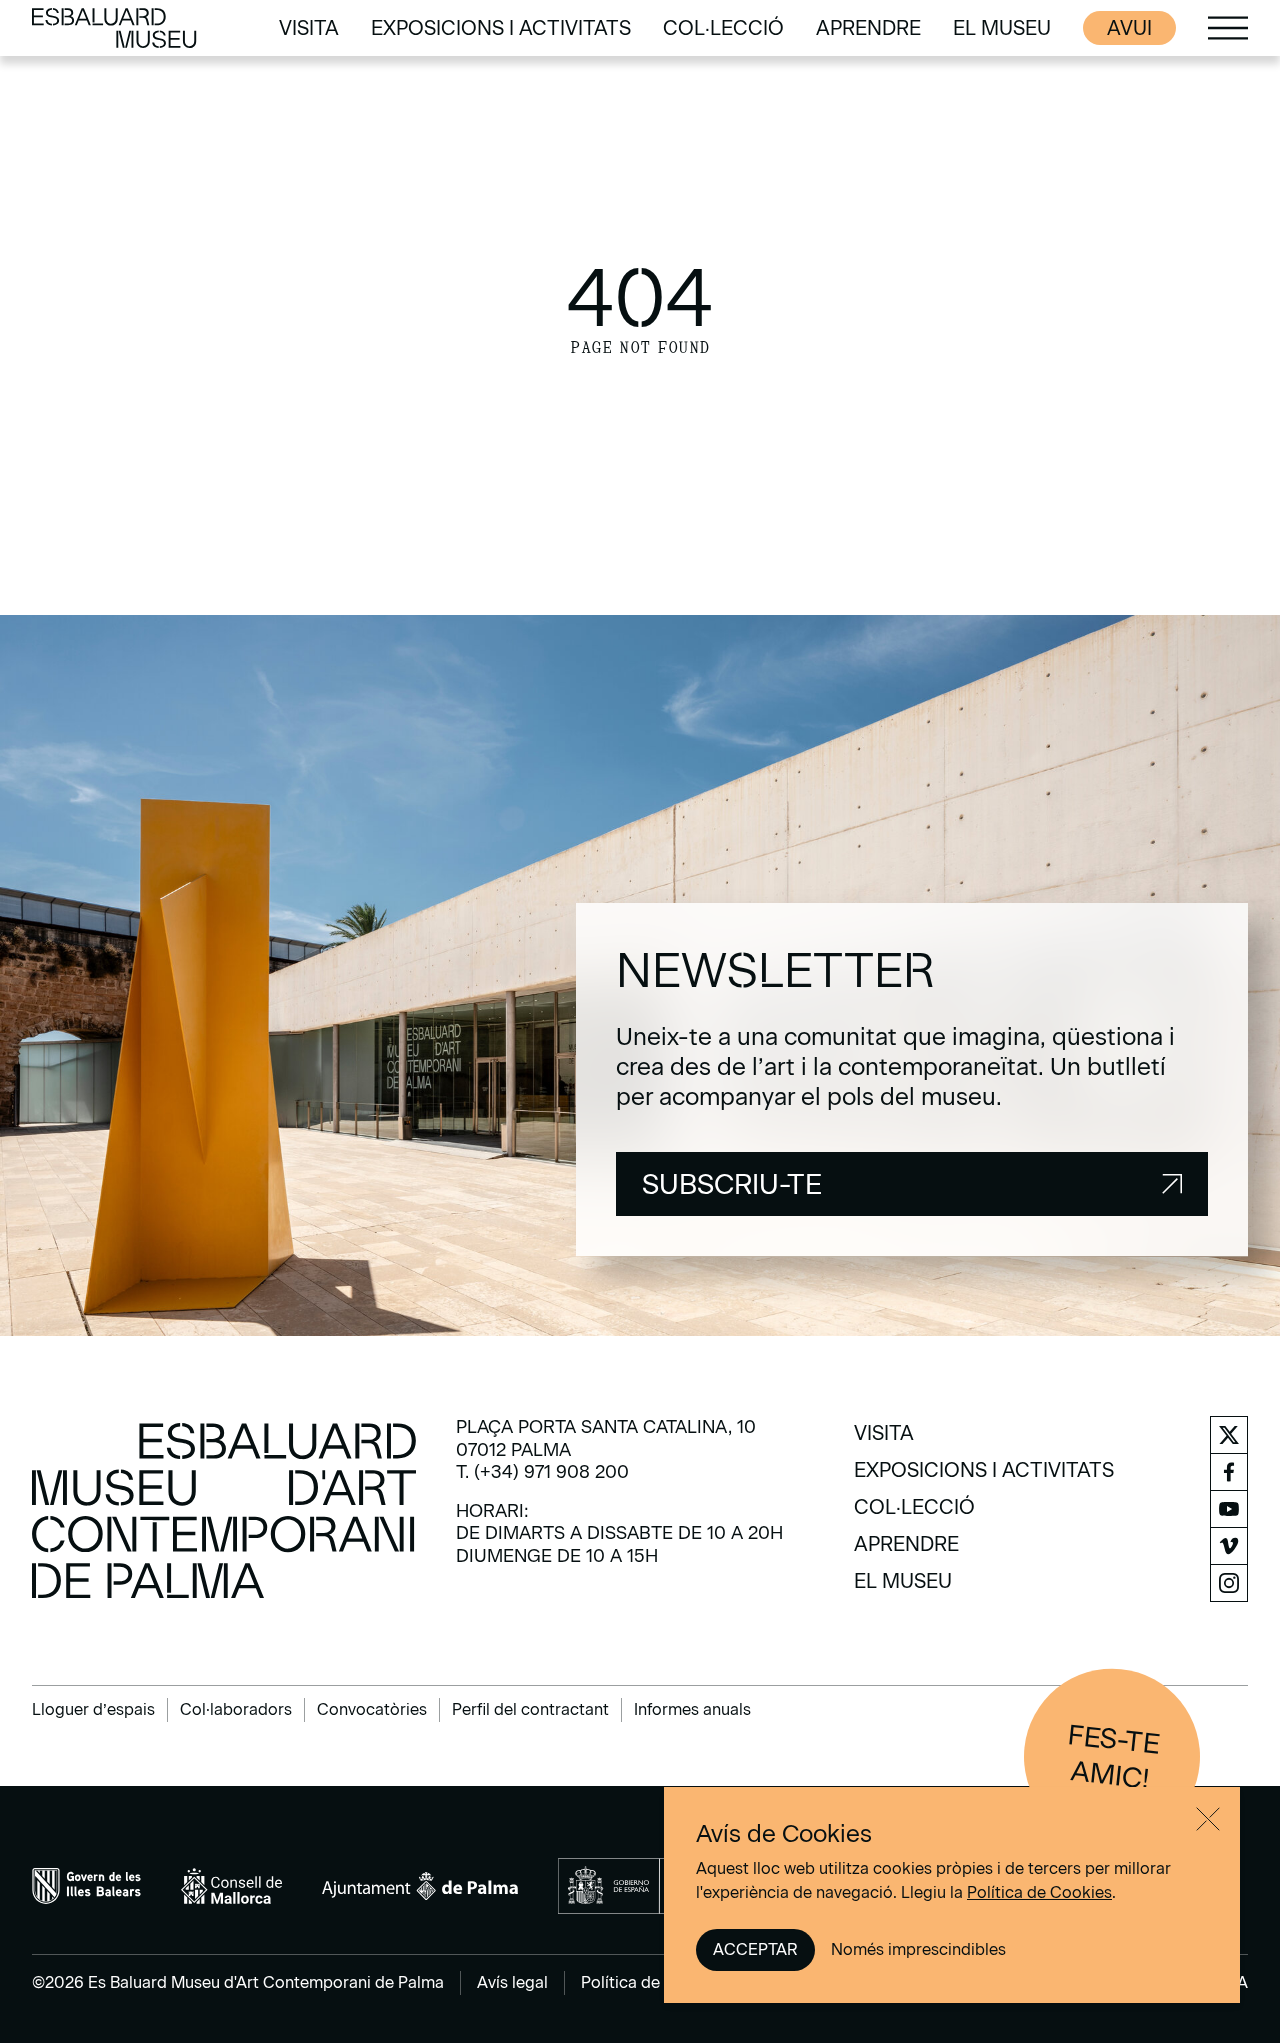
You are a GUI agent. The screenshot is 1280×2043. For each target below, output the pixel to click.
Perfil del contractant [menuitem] (530, 1709)
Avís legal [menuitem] (512, 1982)
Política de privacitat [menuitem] (658, 1982)
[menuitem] (309, 28)
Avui (1129, 28)
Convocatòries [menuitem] (372, 1709)
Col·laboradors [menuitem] (236, 1709)
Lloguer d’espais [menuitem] (93, 1709)
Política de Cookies (1039, 1892)
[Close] (1208, 1819)
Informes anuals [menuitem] (692, 1709)
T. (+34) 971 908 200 (542, 1472)
